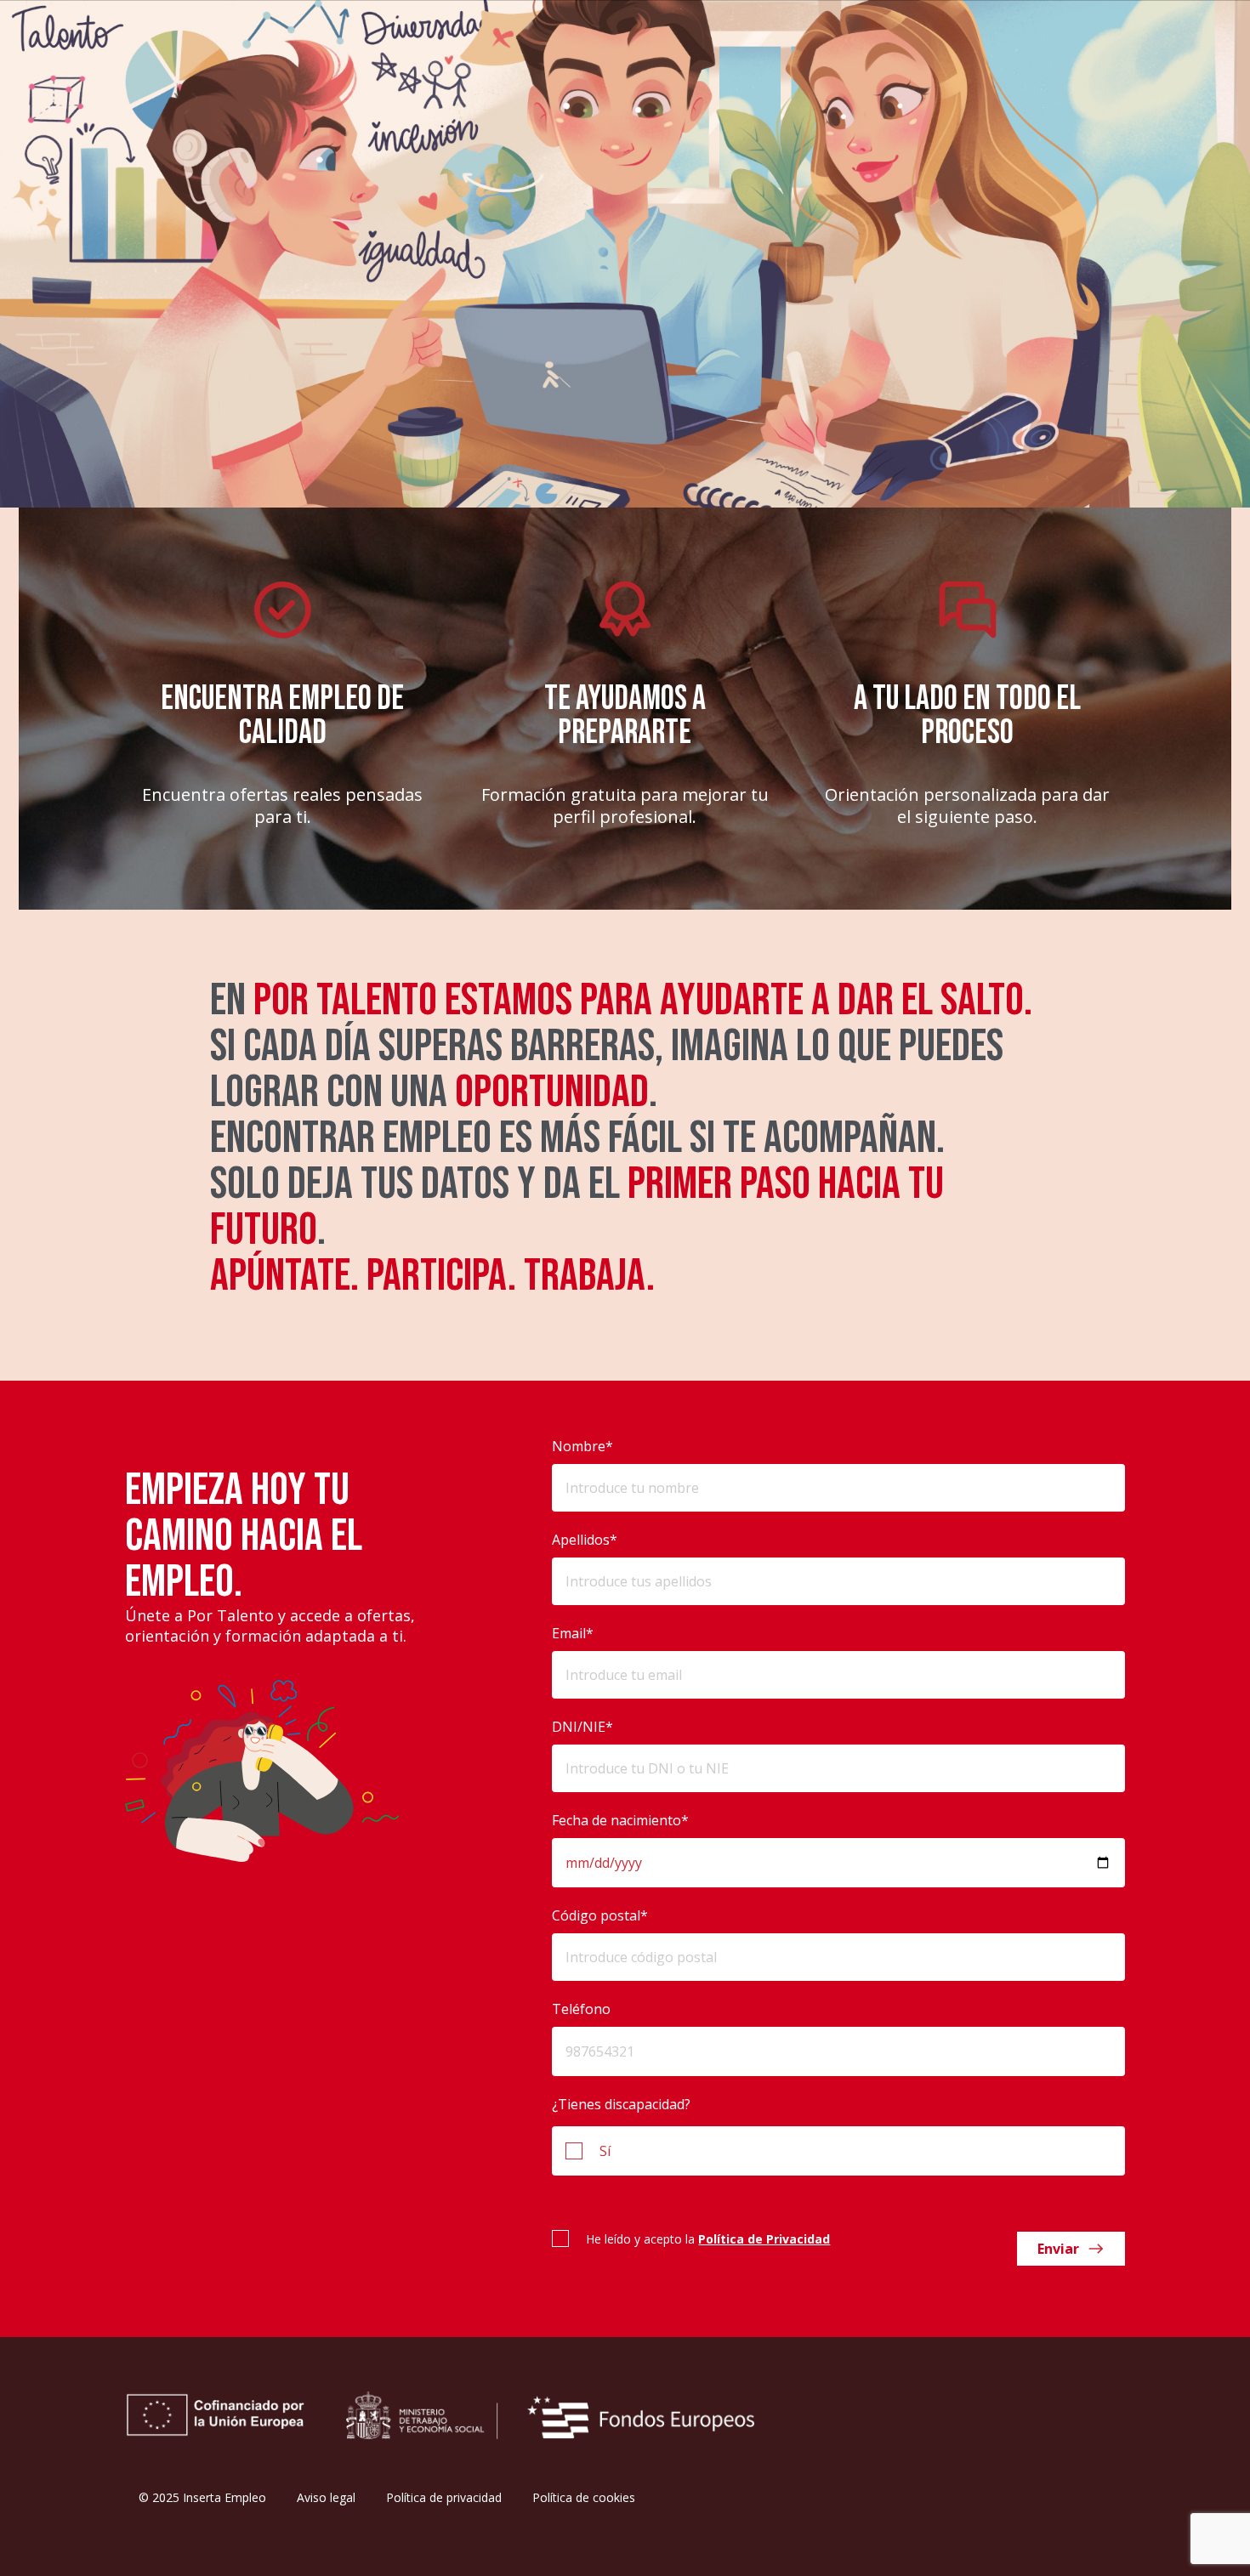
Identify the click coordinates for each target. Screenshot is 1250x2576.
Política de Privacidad (764, 2239)
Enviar (1058, 2249)
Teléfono (581, 2009)
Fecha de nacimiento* (620, 1820)
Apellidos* (585, 1540)
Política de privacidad (444, 2497)
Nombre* (582, 1446)
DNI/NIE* (582, 1727)
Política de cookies (584, 2497)
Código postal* (600, 1915)
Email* (573, 1633)
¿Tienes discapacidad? (621, 2104)
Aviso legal (326, 2497)
